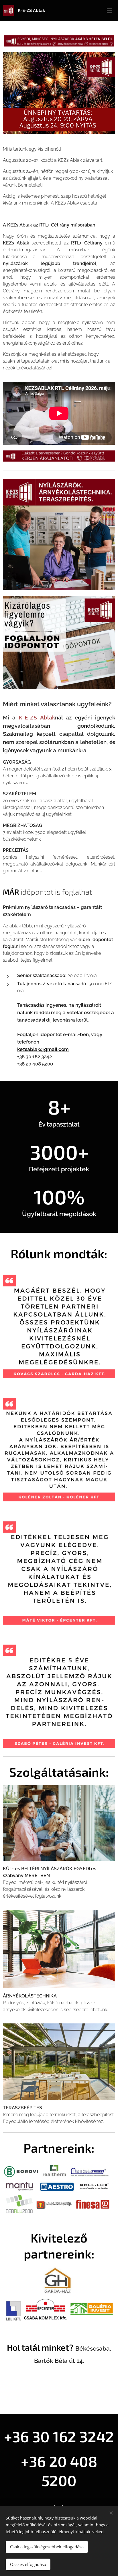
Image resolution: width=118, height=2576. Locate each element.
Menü (109, 11)
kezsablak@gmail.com (43, 1049)
